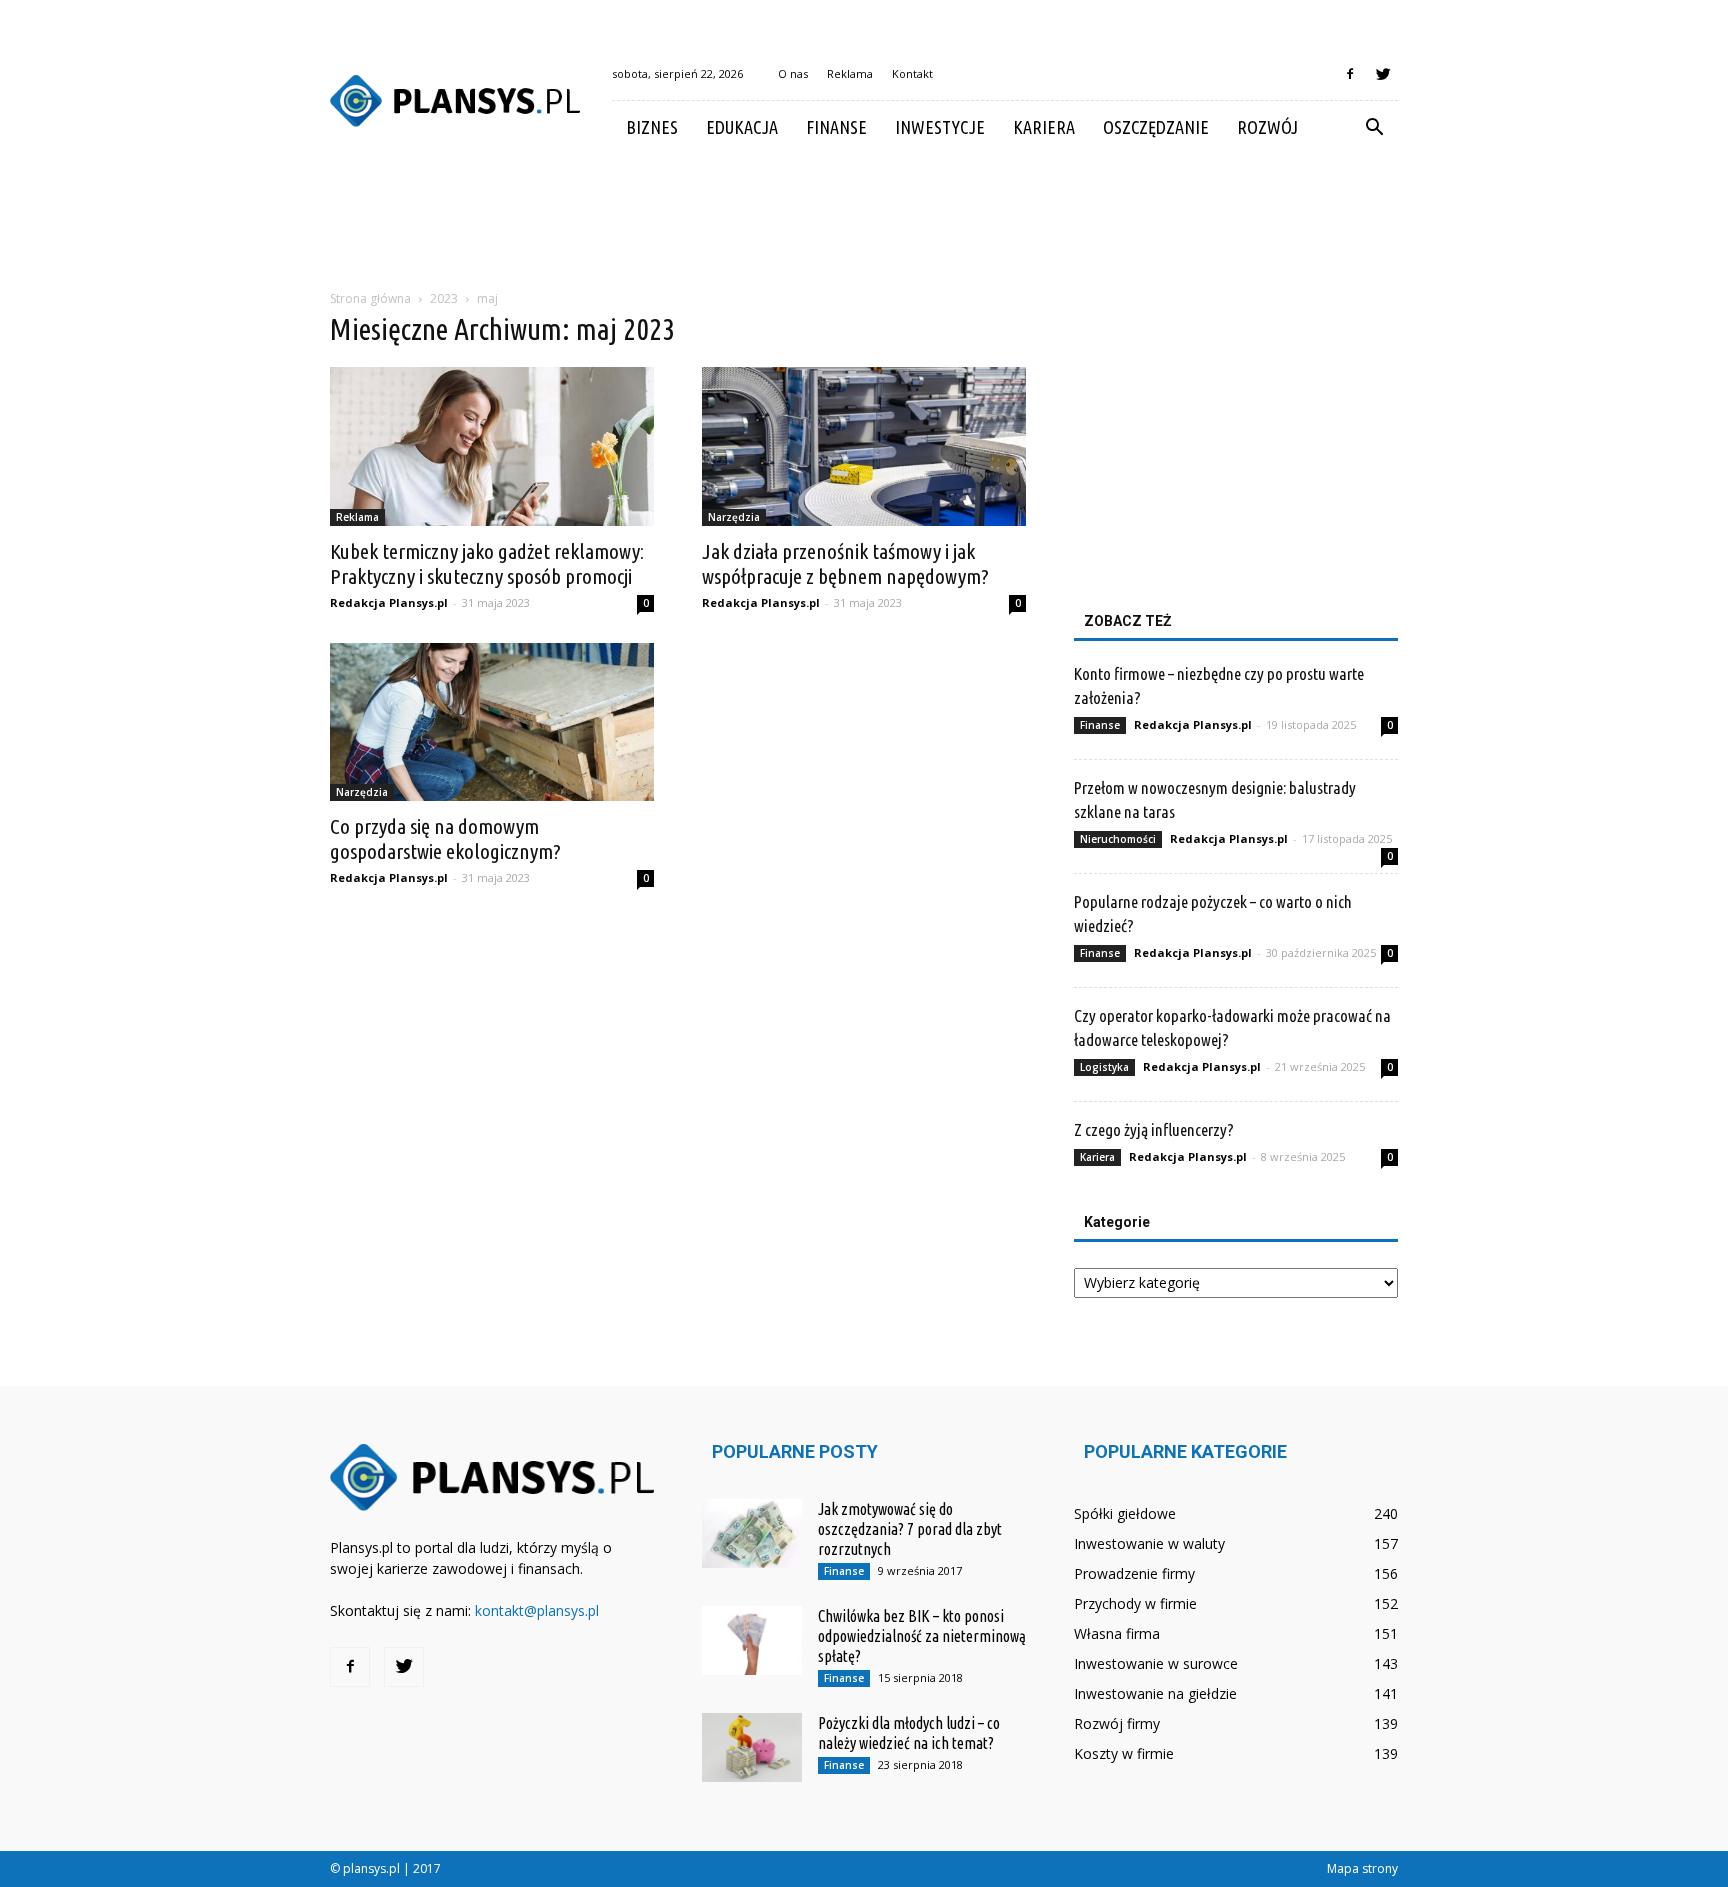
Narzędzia (734, 517)
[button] (1374, 128)
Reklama (850, 73)
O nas (793, 73)
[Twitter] (1383, 74)
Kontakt (912, 73)
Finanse (836, 127)
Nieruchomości (1118, 839)
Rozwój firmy (1117, 1723)
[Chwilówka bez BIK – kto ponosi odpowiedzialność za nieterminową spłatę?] (752, 1640)
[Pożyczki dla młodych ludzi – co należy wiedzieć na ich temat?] (752, 1747)
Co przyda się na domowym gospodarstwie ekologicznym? (445, 838)
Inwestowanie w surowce (1156, 1663)
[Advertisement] (864, 223)
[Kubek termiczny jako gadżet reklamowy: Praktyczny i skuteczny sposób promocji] (492, 446)
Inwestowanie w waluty (1149, 1543)
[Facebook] (1350, 74)
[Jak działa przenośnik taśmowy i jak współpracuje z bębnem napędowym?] (864, 446)
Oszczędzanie (1156, 127)
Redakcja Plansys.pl (389, 602)
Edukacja (742, 127)
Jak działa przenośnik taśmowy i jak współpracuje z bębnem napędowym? (845, 563)
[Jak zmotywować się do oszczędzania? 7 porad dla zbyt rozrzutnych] (752, 1533)
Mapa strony (1362, 1868)
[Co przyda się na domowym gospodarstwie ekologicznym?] (492, 722)
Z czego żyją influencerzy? (1154, 1129)
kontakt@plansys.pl (537, 1610)
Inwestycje (940, 127)
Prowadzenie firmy (1134, 1573)
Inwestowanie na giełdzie (1155, 1693)
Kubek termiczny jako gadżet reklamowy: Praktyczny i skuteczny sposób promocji (487, 563)
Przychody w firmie (1135, 1603)
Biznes (652, 127)
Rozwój (1267, 127)
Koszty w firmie (1124, 1753)
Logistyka (1104, 1067)
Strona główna (370, 298)
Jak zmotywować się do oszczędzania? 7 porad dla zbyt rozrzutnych (910, 1529)
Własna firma (1117, 1633)
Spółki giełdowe (1125, 1513)
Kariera (1044, 127)
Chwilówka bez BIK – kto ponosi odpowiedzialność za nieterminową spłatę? (922, 1636)
